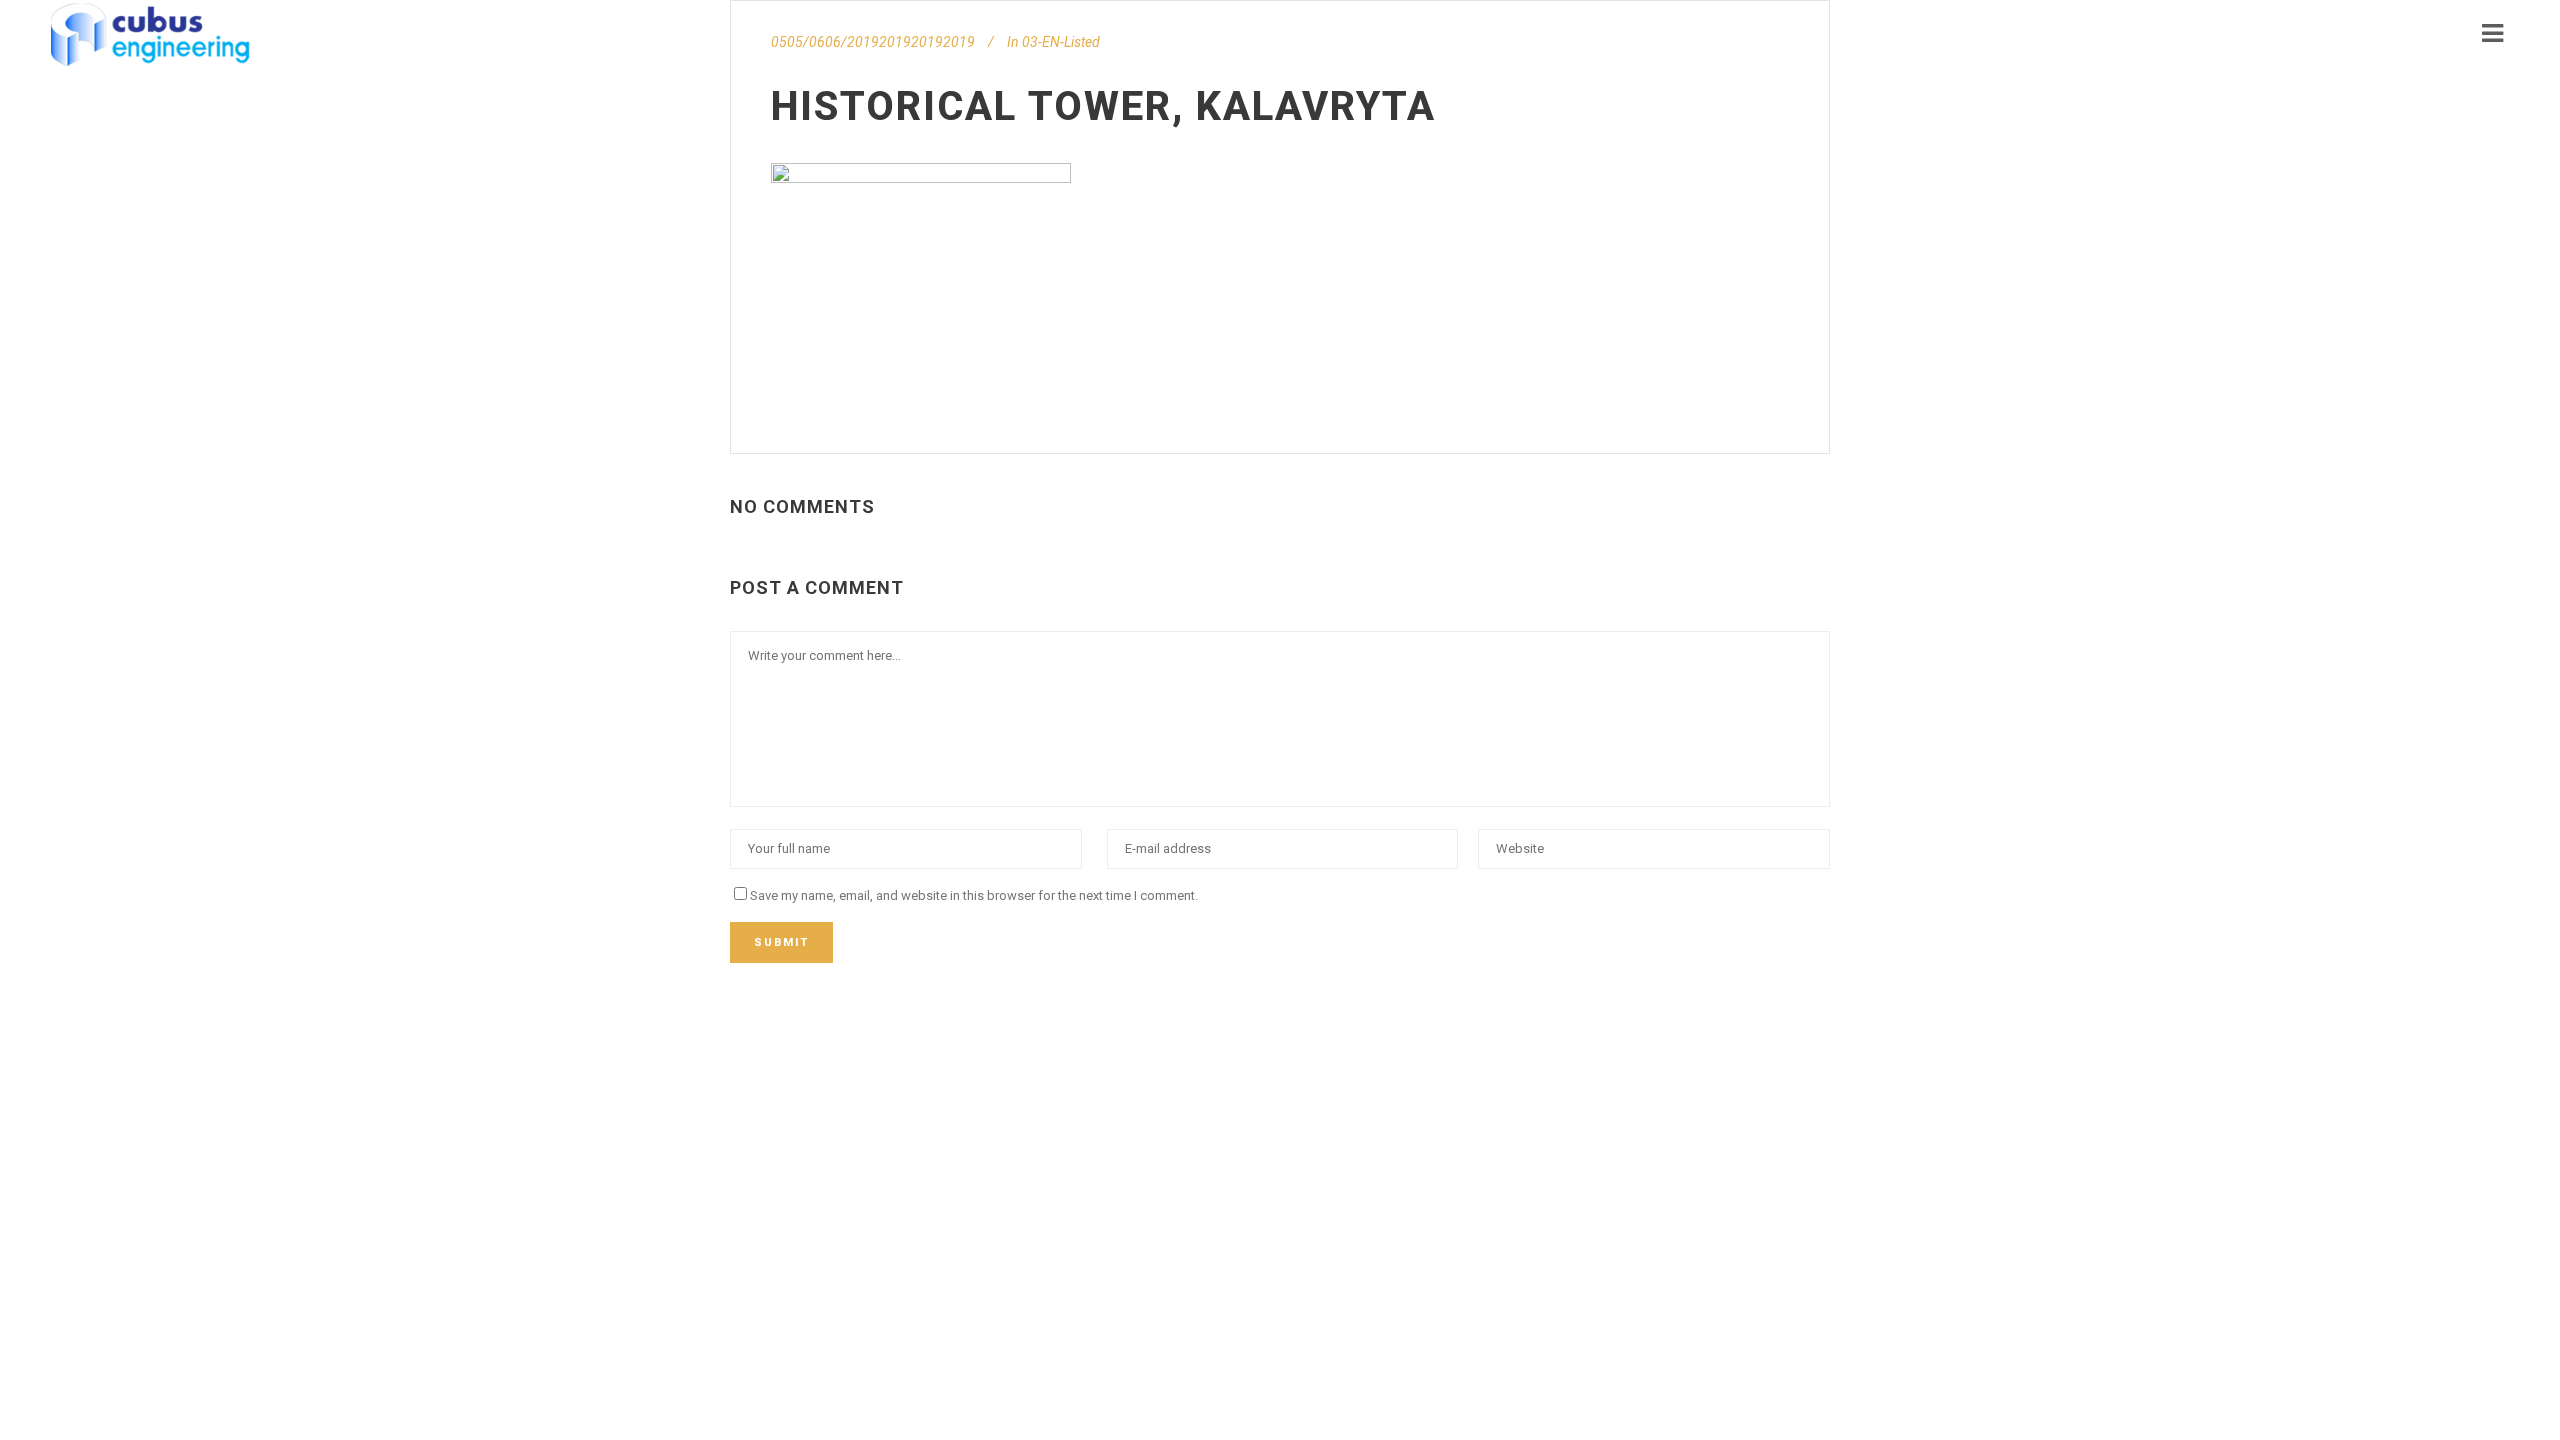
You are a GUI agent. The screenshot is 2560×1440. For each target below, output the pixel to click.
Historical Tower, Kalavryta (1103, 106)
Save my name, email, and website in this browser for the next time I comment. (974, 895)
